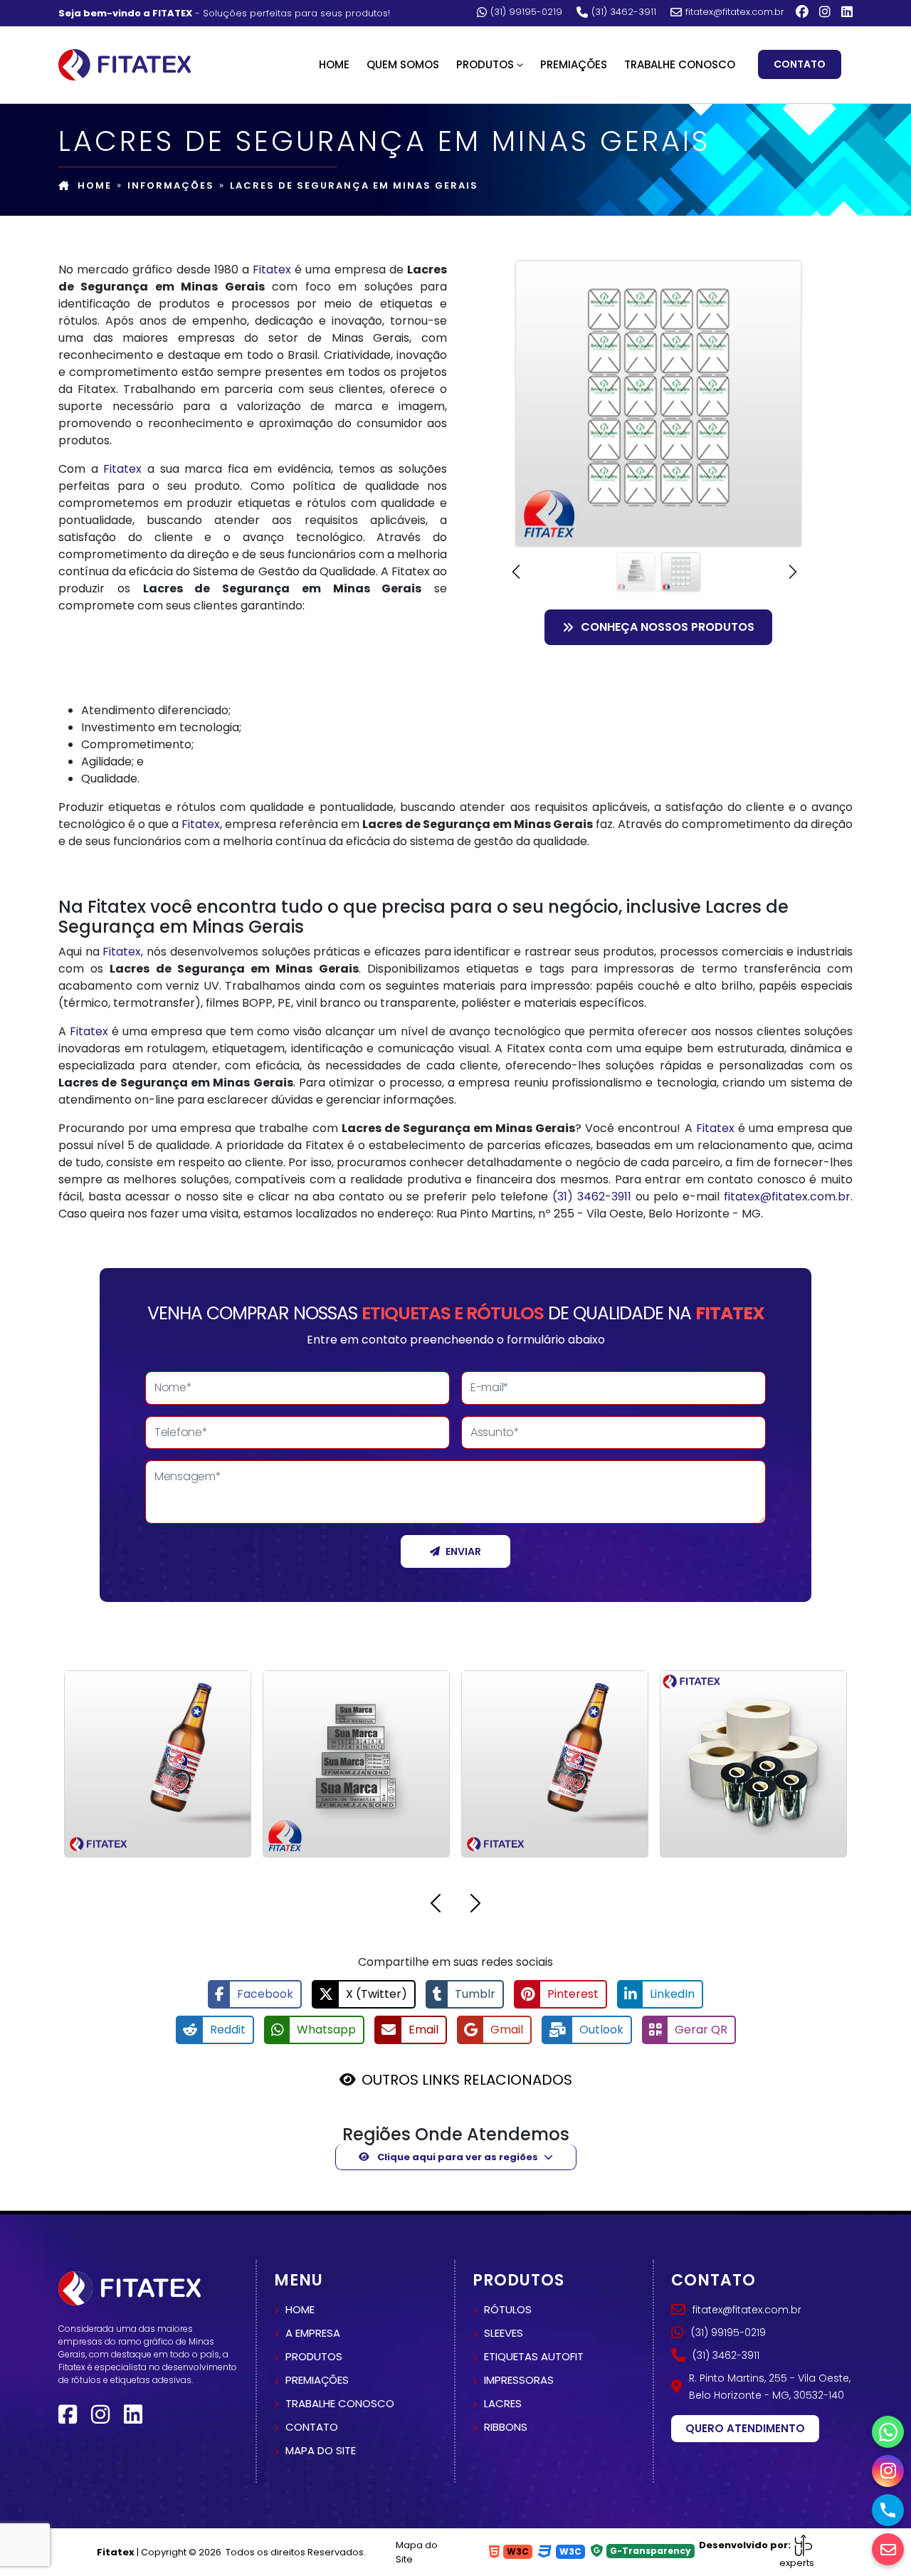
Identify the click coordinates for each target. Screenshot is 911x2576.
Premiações (574, 64)
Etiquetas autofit (534, 2356)
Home (334, 64)
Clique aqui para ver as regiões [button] (457, 2157)
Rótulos (508, 2309)
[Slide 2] (681, 572)
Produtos (314, 2356)
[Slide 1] (636, 572)
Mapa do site (321, 2450)
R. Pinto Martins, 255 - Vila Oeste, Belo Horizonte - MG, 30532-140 (770, 2387)
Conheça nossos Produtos (668, 627)
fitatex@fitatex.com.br (735, 12)
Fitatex (272, 269)
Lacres (503, 2403)
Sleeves (504, 2333)
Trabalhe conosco (340, 2403)
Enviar (463, 1551)
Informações (171, 185)
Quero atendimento (745, 2428)
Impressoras (519, 2380)
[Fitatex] (125, 63)
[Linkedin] (847, 12)
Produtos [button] (485, 64)
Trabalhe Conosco (680, 64)
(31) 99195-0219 (526, 12)
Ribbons (506, 2427)
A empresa (313, 2333)
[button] (520, 572)
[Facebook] (802, 12)
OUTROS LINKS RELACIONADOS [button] (467, 2080)
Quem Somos (403, 64)
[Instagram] (825, 12)
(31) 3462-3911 (624, 12)
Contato (800, 64)
